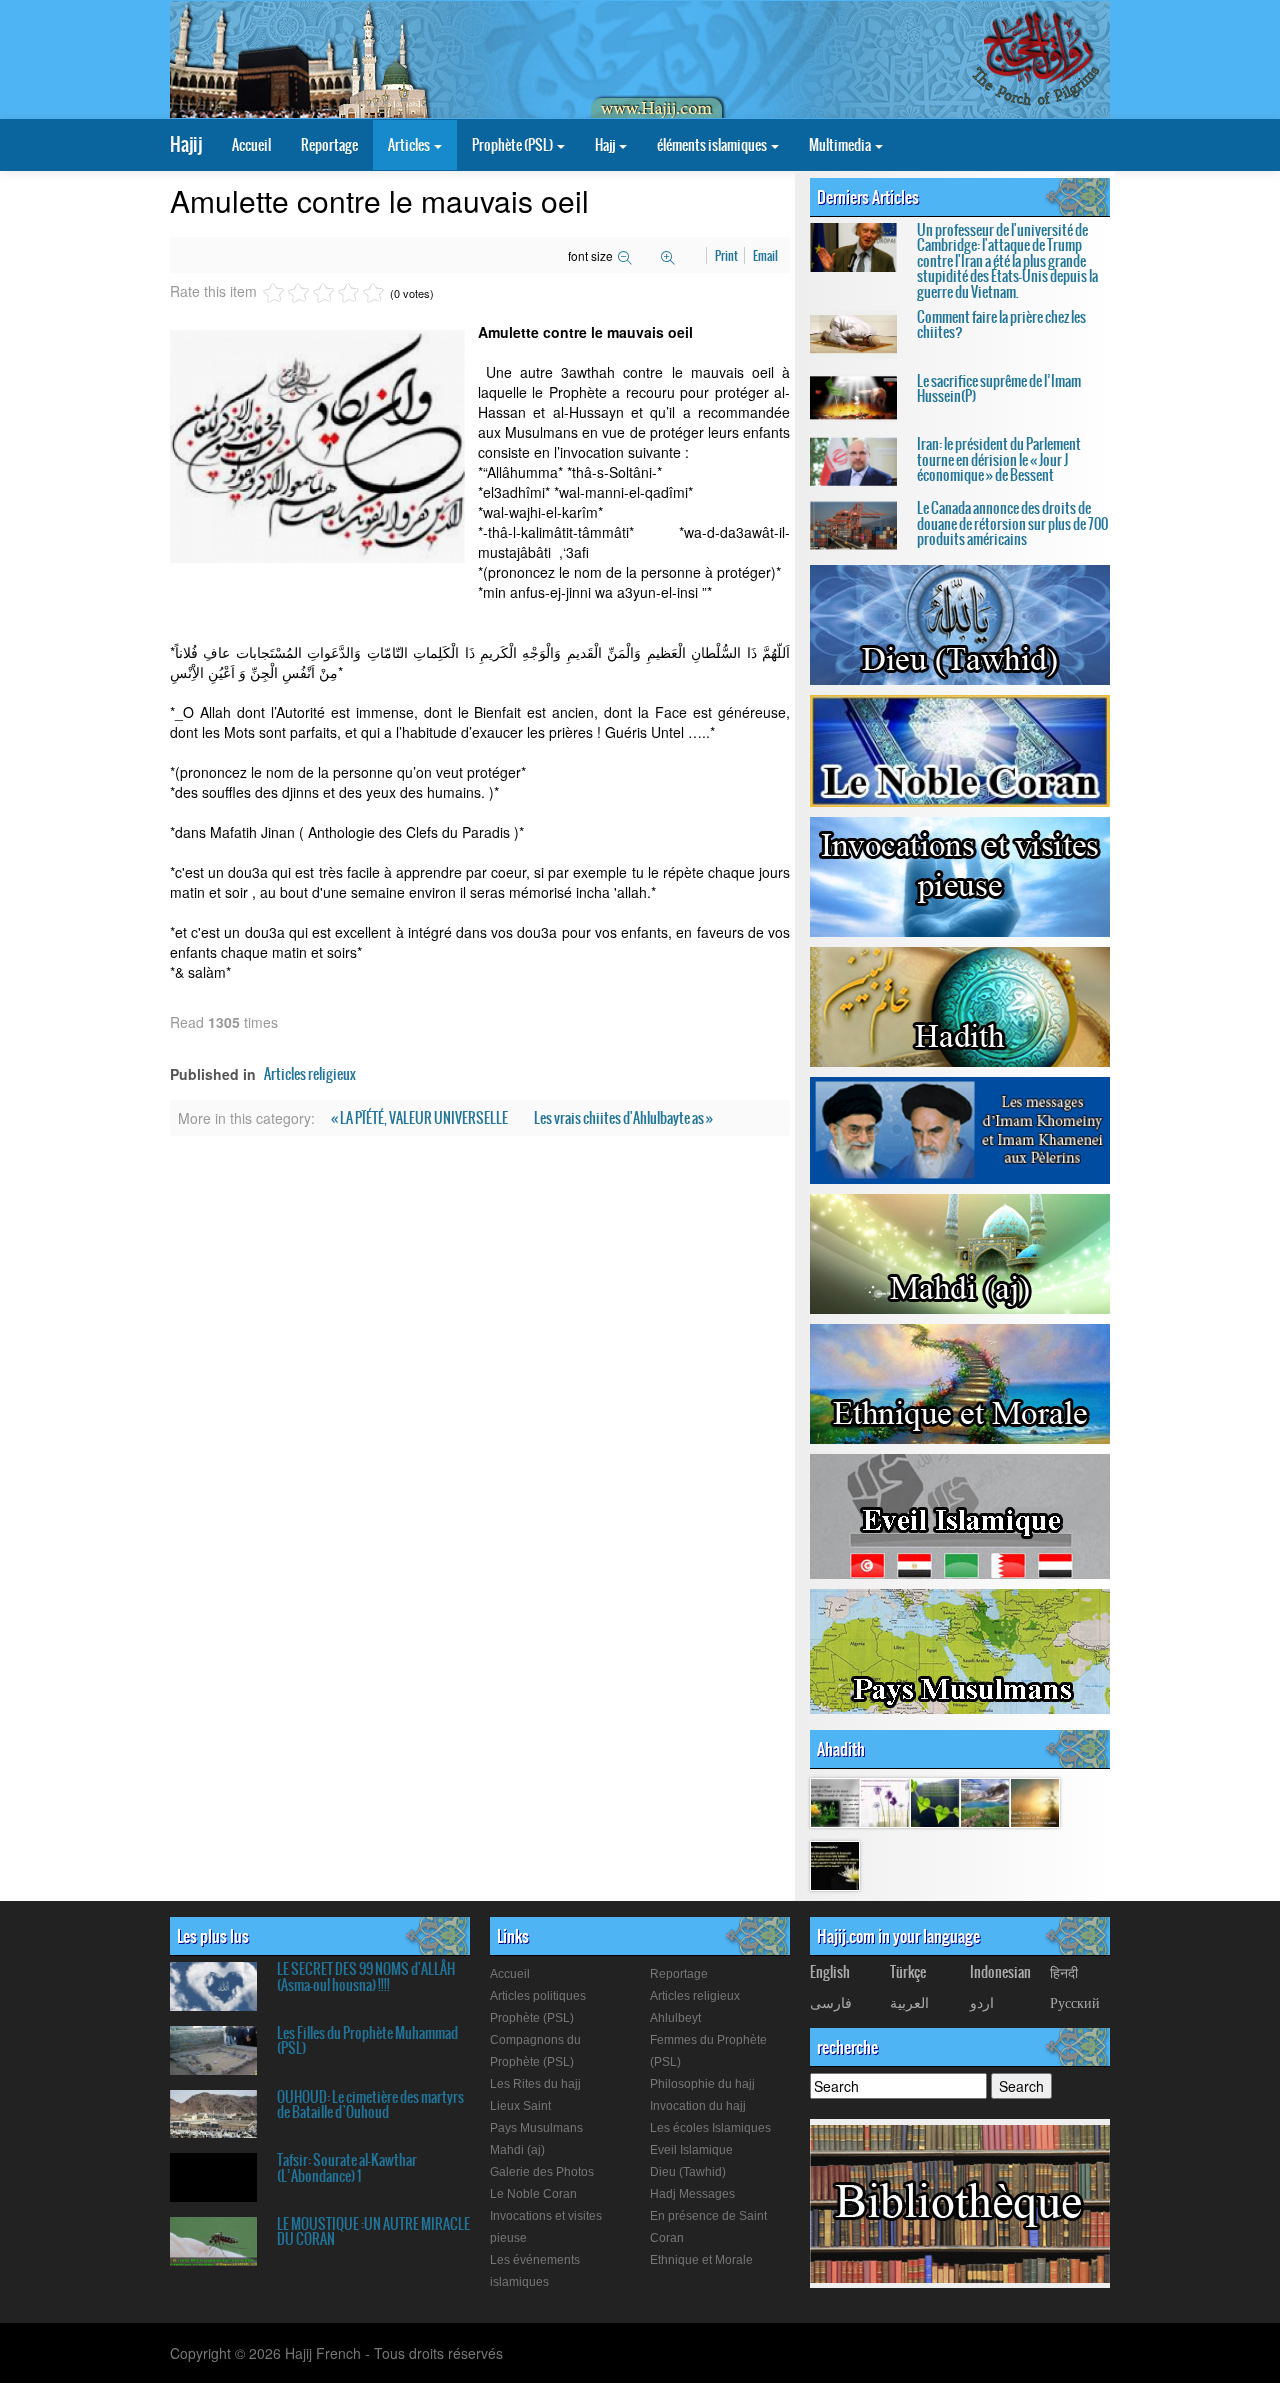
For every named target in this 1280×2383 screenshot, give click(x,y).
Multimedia (841, 145)
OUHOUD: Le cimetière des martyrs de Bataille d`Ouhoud (370, 2104)
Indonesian (1000, 1972)
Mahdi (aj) (517, 2150)
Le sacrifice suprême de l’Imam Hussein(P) (999, 388)
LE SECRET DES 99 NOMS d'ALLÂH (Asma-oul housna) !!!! (366, 1976)
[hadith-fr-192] (835, 1802)
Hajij (186, 144)
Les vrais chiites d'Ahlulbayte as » (623, 1118)
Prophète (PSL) (513, 145)
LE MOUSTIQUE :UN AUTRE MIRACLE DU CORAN (373, 2231)
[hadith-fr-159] (935, 1802)
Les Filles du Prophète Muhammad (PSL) (367, 2040)
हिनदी (1064, 1972)
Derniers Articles (868, 197)
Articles (410, 145)
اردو (982, 2002)
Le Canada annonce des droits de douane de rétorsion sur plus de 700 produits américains (1012, 523)
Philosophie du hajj (702, 2084)
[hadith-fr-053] (985, 1802)
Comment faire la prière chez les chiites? (1001, 324)
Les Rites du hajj (535, 2084)
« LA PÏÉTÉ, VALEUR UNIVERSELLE (420, 1118)
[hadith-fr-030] (885, 1802)
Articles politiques (538, 1996)
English (830, 1972)
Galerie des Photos (542, 2172)
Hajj (606, 145)
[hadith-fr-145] (1035, 1802)
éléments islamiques (713, 145)
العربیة (909, 2002)
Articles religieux (310, 1074)
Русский (1075, 2002)
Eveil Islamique (691, 2150)
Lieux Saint (520, 2106)
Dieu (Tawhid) (688, 2172)
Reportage (329, 145)
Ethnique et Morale (701, 2260)
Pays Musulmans (536, 2128)
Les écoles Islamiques (710, 2128)
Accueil (251, 145)
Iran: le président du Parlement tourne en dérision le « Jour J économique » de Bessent (999, 459)
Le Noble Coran (533, 2194)
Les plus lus (213, 1936)
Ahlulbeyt (675, 2018)
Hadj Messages (692, 2194)
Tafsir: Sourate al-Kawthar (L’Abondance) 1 (347, 2167)
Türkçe (908, 1972)
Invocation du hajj (698, 2106)
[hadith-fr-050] (835, 1865)
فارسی (831, 2002)
